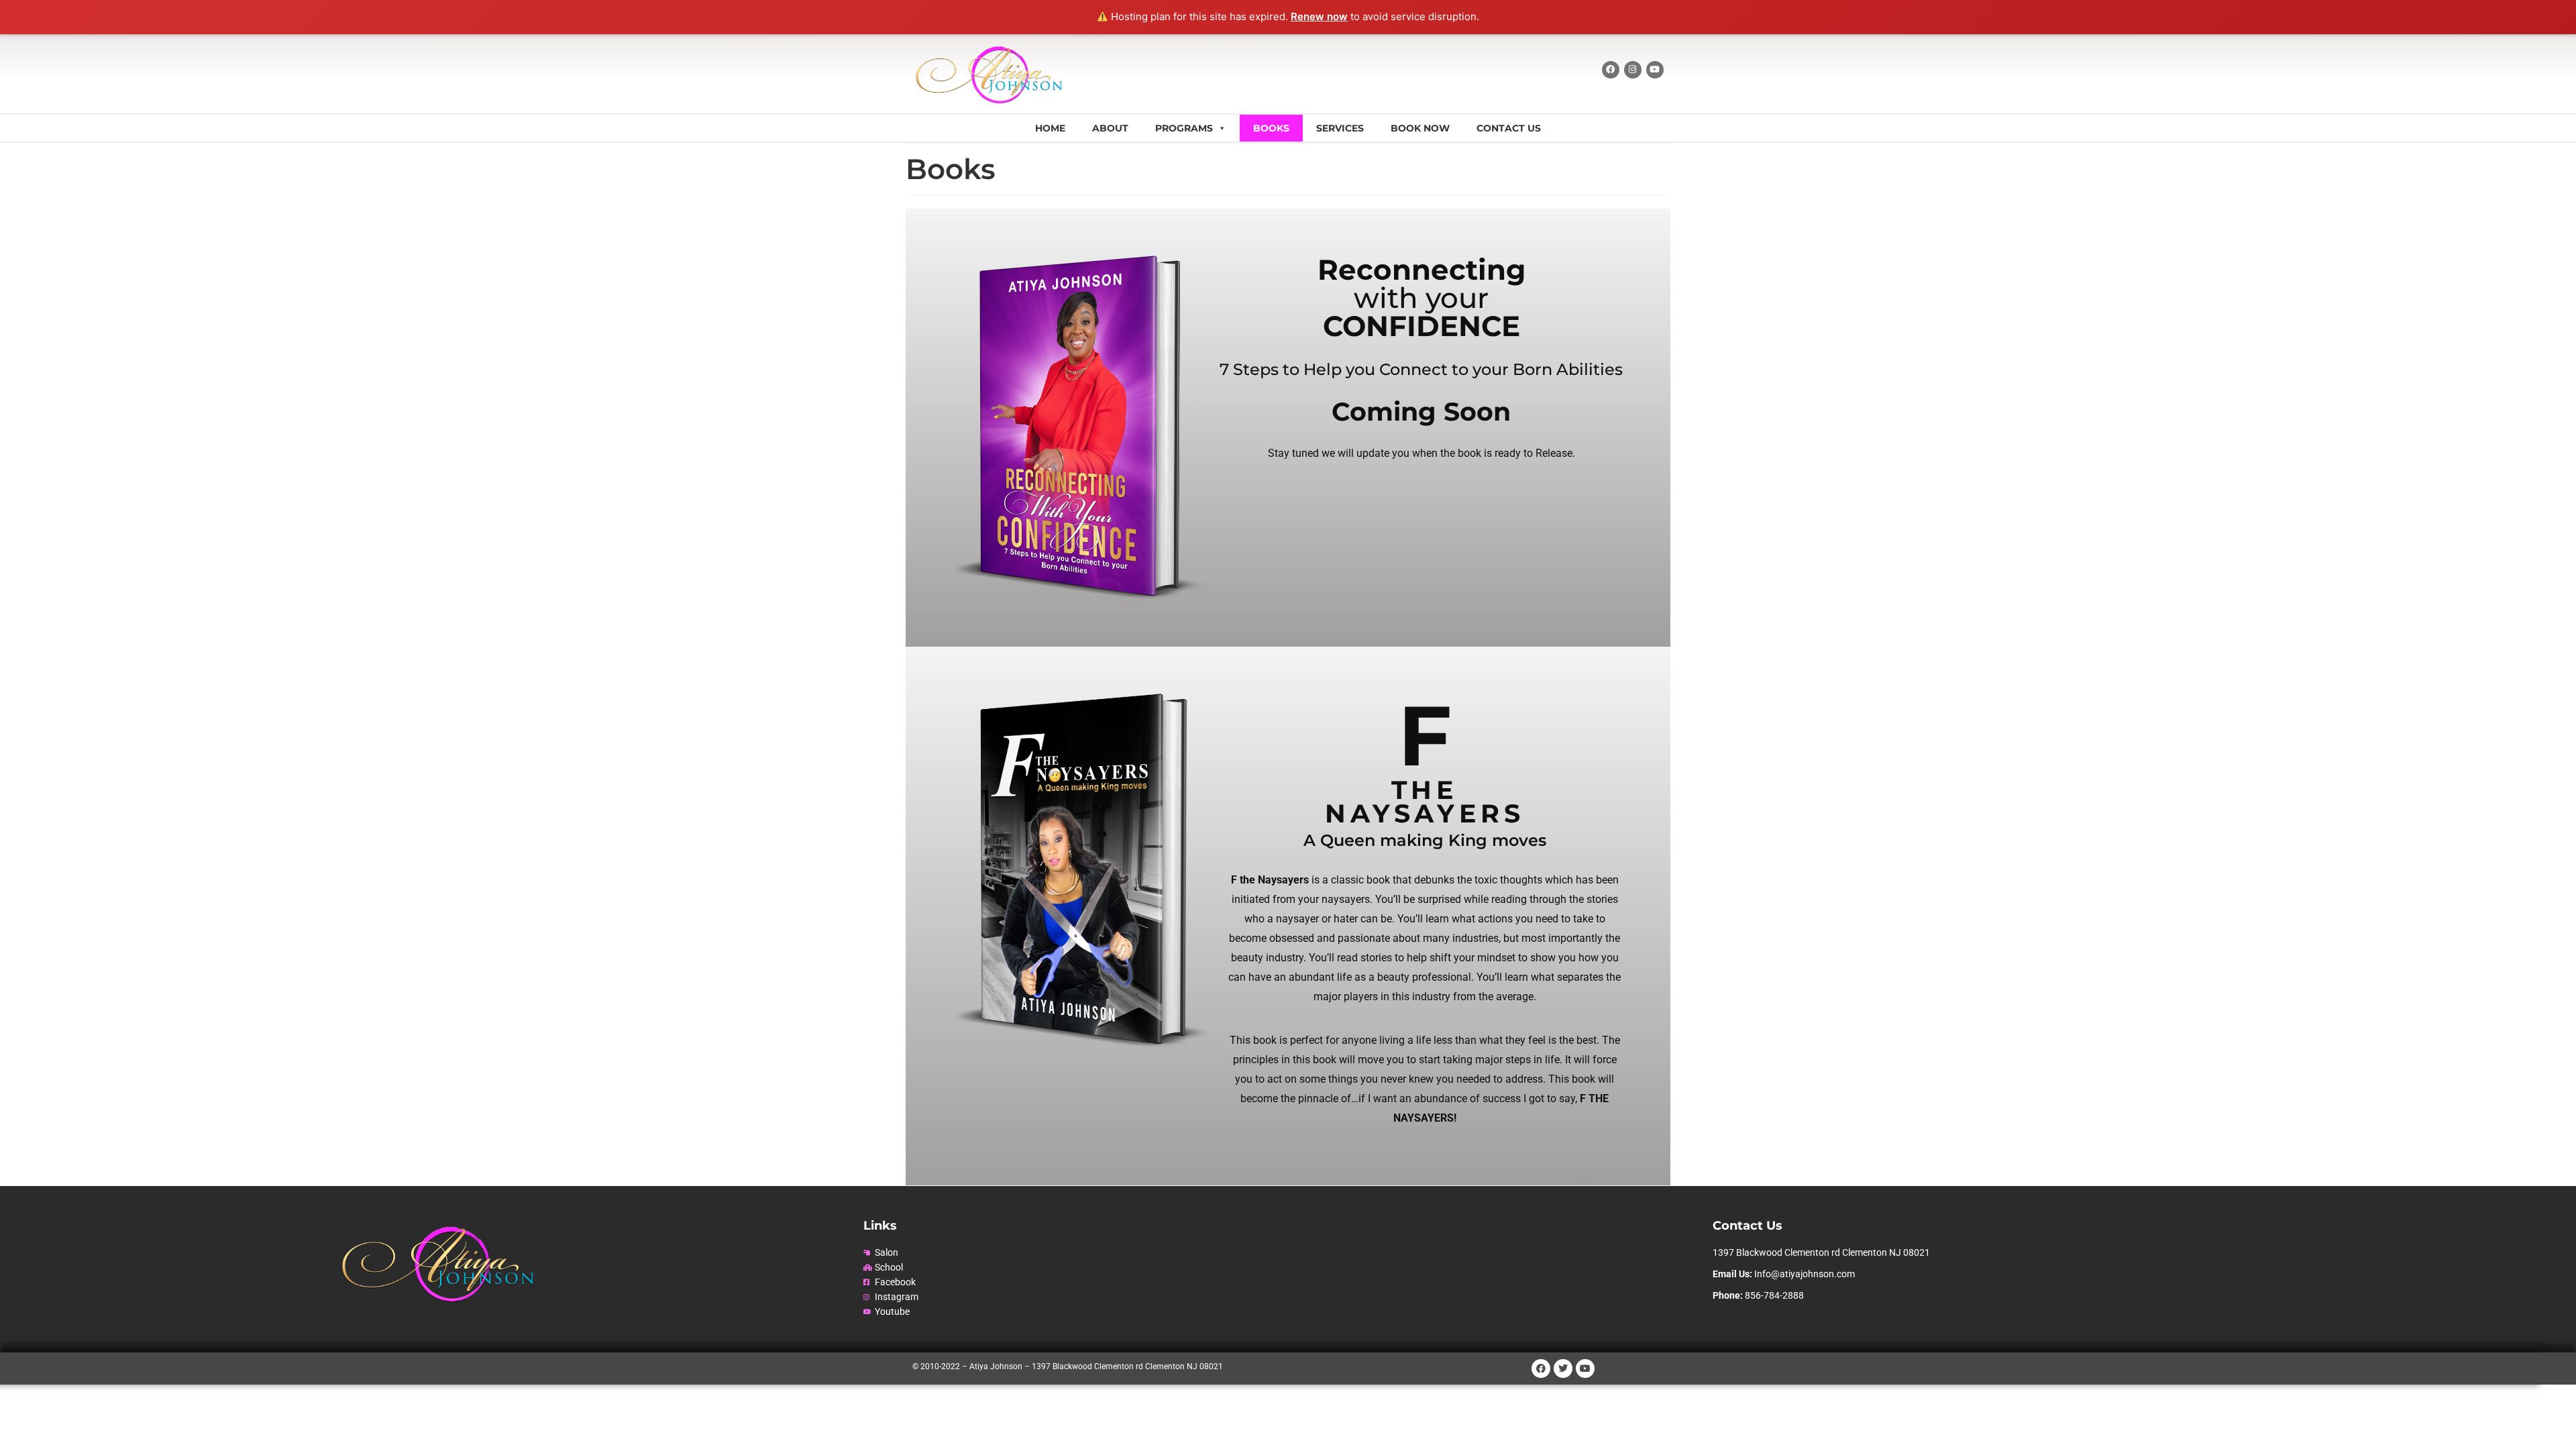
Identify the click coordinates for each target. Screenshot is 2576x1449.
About (1110, 128)
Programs (1184, 128)
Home (1050, 128)
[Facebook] (1611, 70)
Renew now (1319, 16)
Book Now (1420, 128)
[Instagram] (1633, 70)
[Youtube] (1655, 70)
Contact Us (1509, 128)
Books (1271, 128)
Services (1340, 128)
